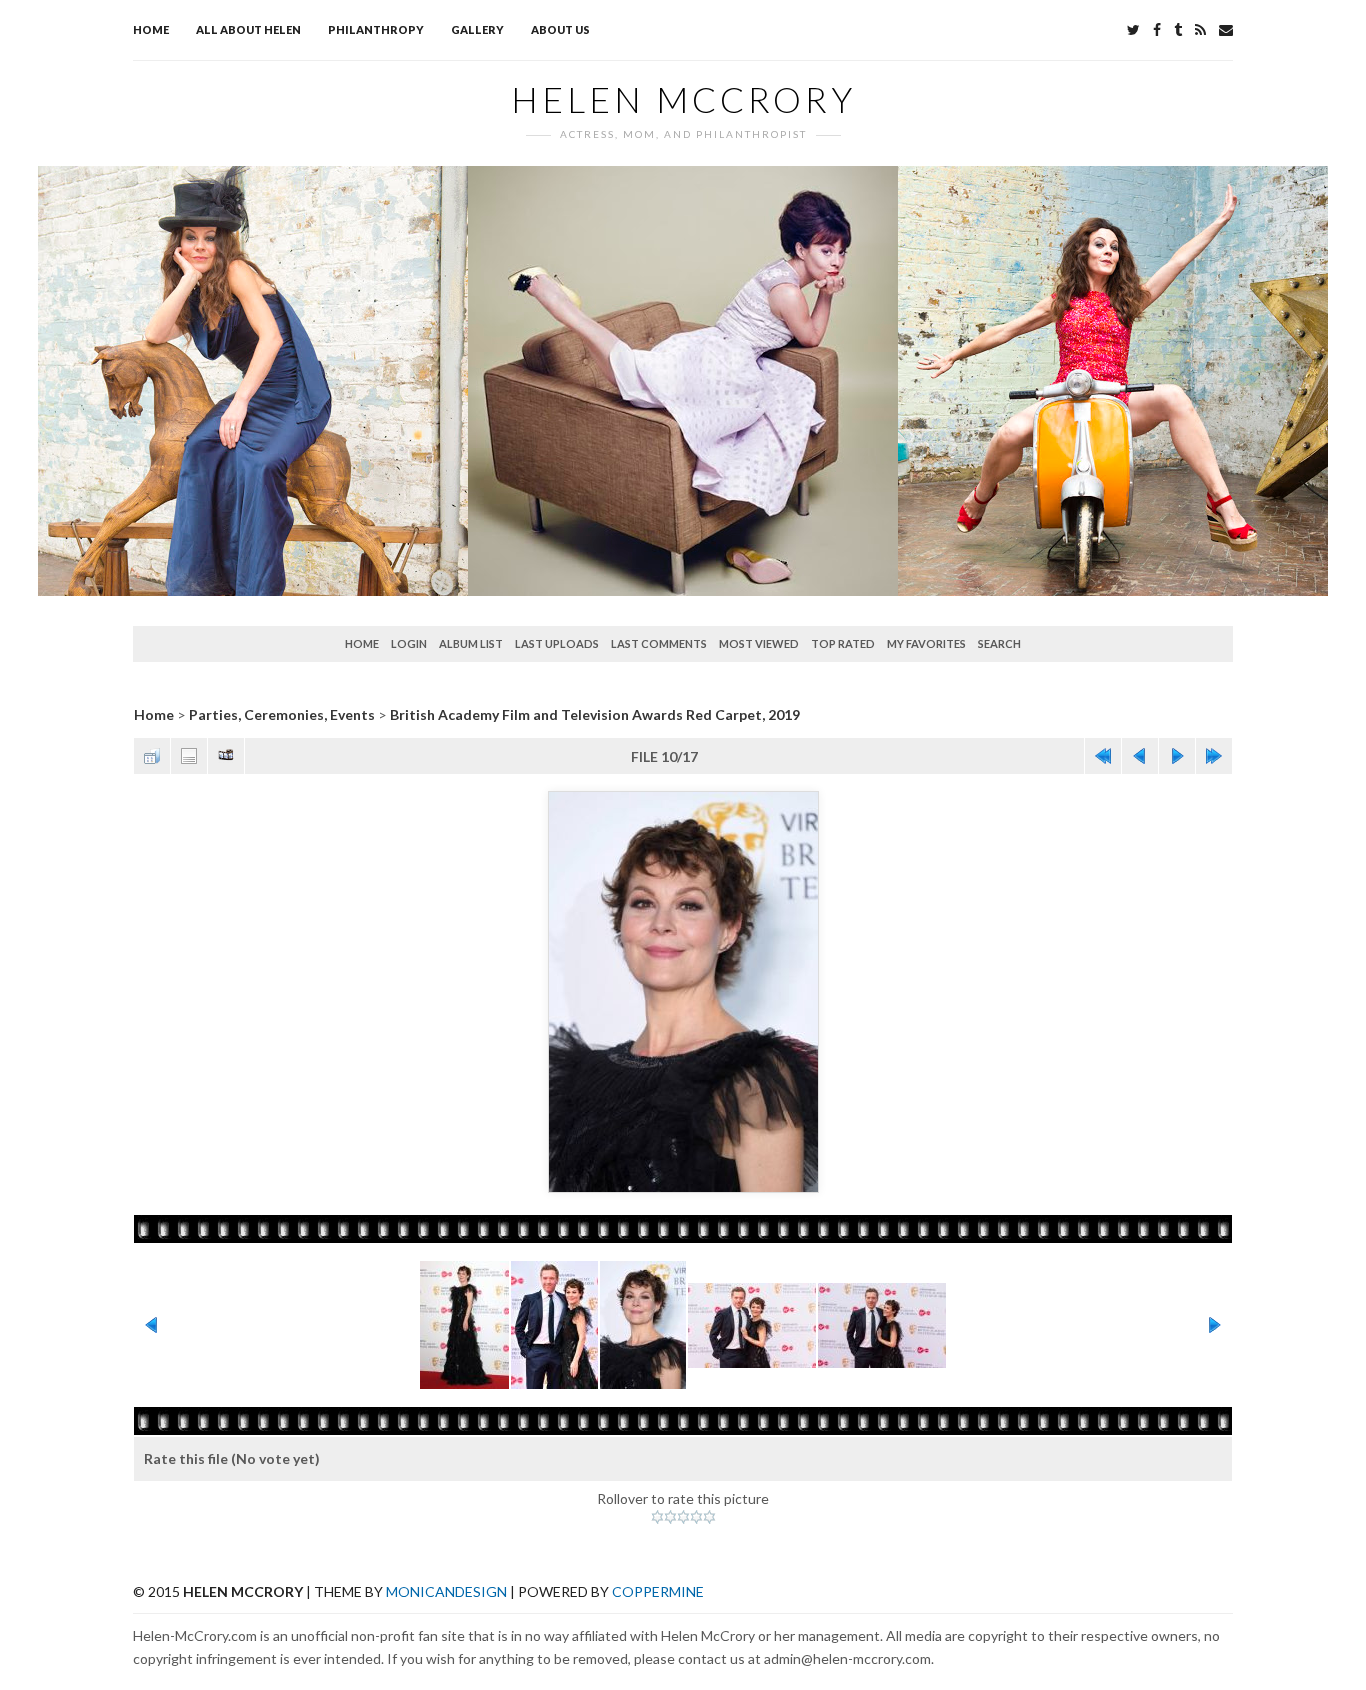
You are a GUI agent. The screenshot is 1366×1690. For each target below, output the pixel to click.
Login (409, 643)
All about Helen (248, 29)
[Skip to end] (1214, 756)
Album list (471, 643)
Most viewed (759, 643)
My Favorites (926, 643)
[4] (696, 1517)
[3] (683, 1517)
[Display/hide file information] (189, 756)
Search (999, 643)
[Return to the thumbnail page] (152, 756)
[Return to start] (1103, 756)
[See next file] (1177, 756)
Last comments (659, 643)
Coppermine (658, 1591)
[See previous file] (1140, 756)
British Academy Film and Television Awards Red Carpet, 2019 (595, 714)
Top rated (843, 643)
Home (151, 29)
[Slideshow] (226, 756)
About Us (560, 29)
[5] (709, 1517)
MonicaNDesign (446, 1591)
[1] (657, 1517)
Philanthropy (376, 29)
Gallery (477, 29)
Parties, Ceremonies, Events (282, 714)
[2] (670, 1517)
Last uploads (557, 643)
